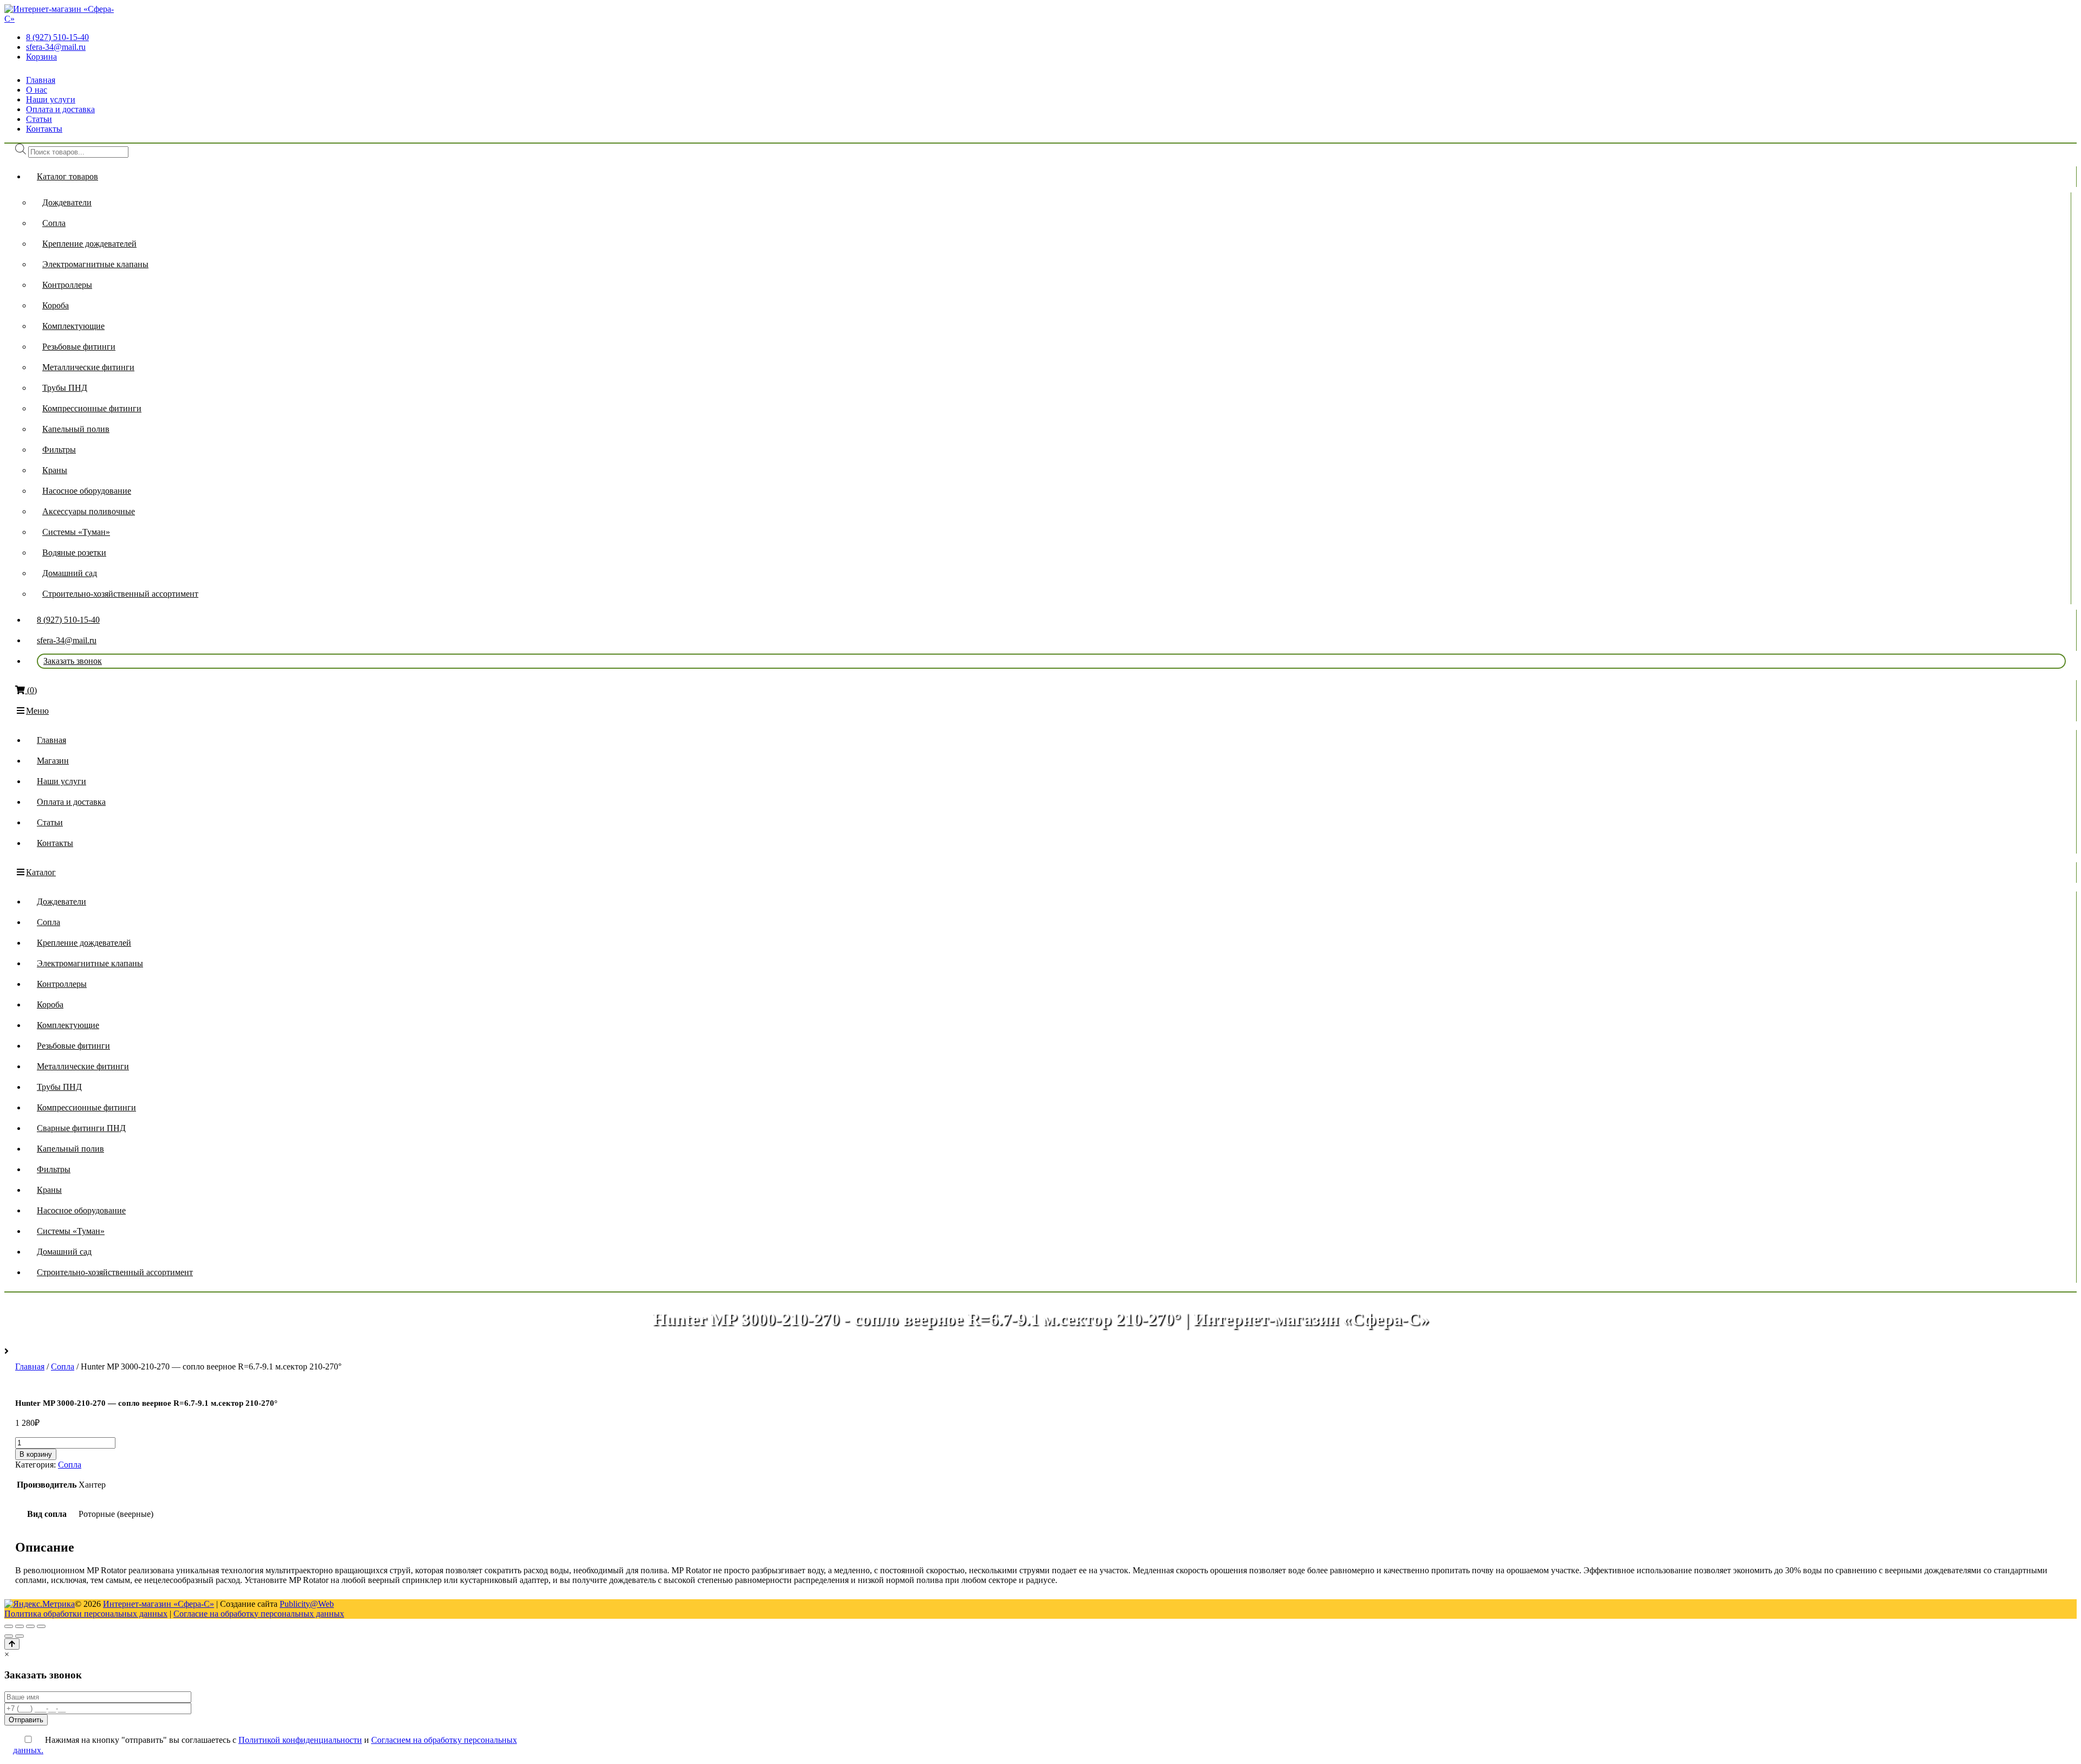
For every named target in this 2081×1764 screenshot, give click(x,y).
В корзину (36, 1454)
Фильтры (59, 450)
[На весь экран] (30, 1626)
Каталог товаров (67, 176)
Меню (37, 711)
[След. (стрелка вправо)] (20, 1636)
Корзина (41, 57)
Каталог (41, 872)
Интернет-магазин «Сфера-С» (159, 1604)
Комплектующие (73, 326)
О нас (37, 90)
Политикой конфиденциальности (300, 1740)
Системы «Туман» (76, 532)
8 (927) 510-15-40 (57, 37)
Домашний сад (70, 573)
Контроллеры (67, 285)
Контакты (44, 129)
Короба (56, 305)
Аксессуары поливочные (89, 511)
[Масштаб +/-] (41, 1626)
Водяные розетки (74, 553)
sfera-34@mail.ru (56, 47)
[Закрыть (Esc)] (9, 1626)
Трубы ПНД (65, 388)
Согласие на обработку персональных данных (259, 1614)
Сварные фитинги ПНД (81, 1128)
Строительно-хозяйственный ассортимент (120, 594)
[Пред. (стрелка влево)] (9, 1636)
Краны (55, 470)
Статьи (39, 119)
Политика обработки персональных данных (86, 1614)
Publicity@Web (307, 1604)
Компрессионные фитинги (92, 408)
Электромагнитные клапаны (95, 264)
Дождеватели (67, 202)
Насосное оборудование (87, 491)
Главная (41, 80)
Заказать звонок (73, 661)
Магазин (53, 761)
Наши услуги (51, 99)
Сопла (54, 223)
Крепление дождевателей (89, 244)
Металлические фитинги (88, 367)
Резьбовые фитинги (79, 347)
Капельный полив (76, 429)
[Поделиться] (20, 1626)
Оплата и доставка (60, 109)
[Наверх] (12, 1644)
